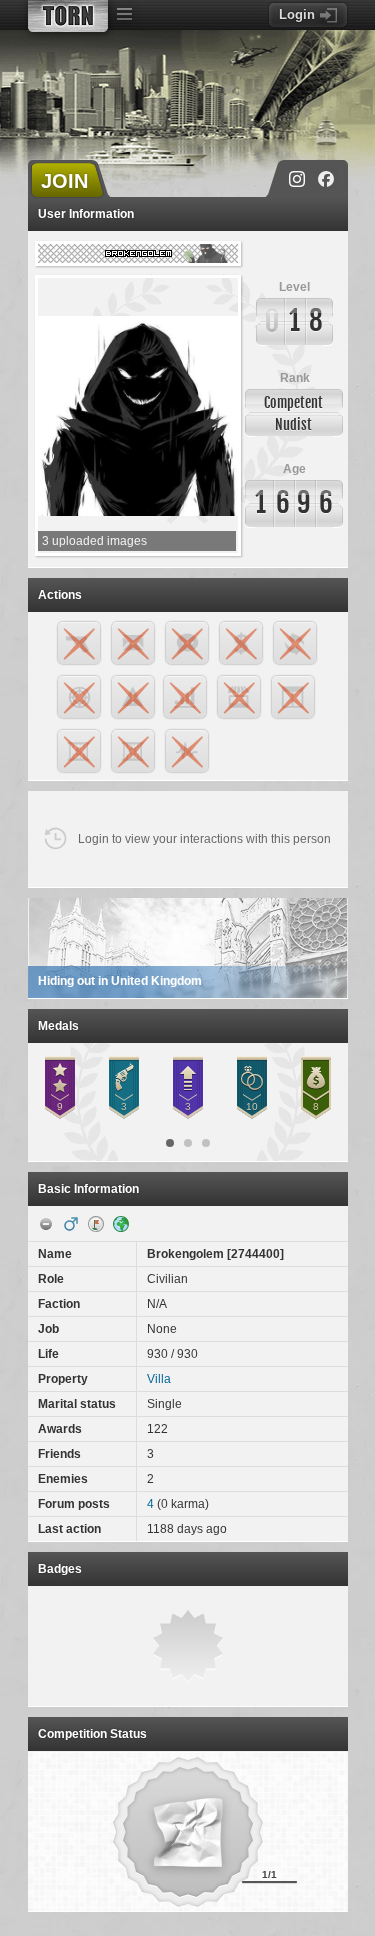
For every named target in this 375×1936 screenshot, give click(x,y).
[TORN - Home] (68, 16)
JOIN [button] (64, 181)
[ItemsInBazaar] (96, 1224)
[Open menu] (125, 15)
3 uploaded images (94, 541)
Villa (159, 1379)
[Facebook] (326, 179)
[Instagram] (297, 179)
